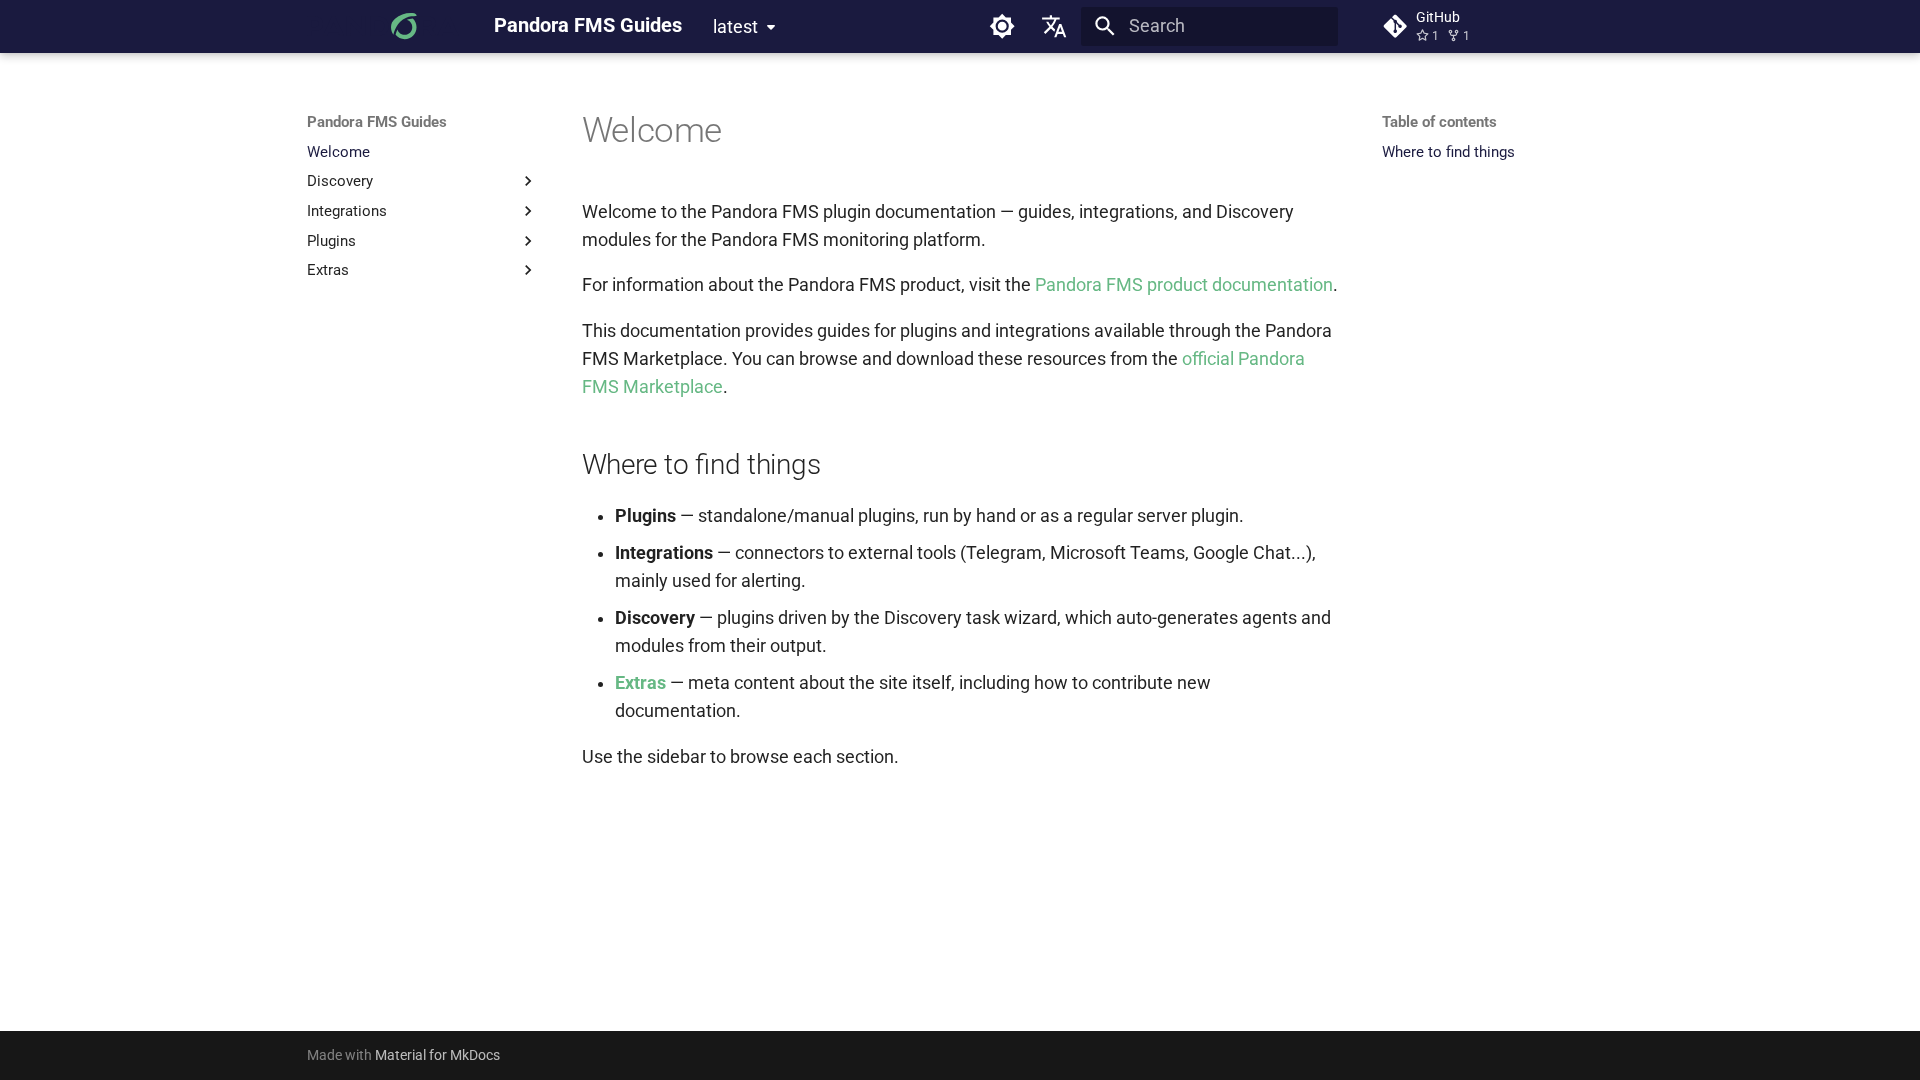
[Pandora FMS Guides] (383, 26)
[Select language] (1055, 26)
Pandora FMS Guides (377, 122)
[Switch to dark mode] (1002, 26)
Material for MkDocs (437, 1055)
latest (735, 27)
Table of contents (1439, 122)
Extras (640, 683)
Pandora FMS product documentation (1184, 285)
